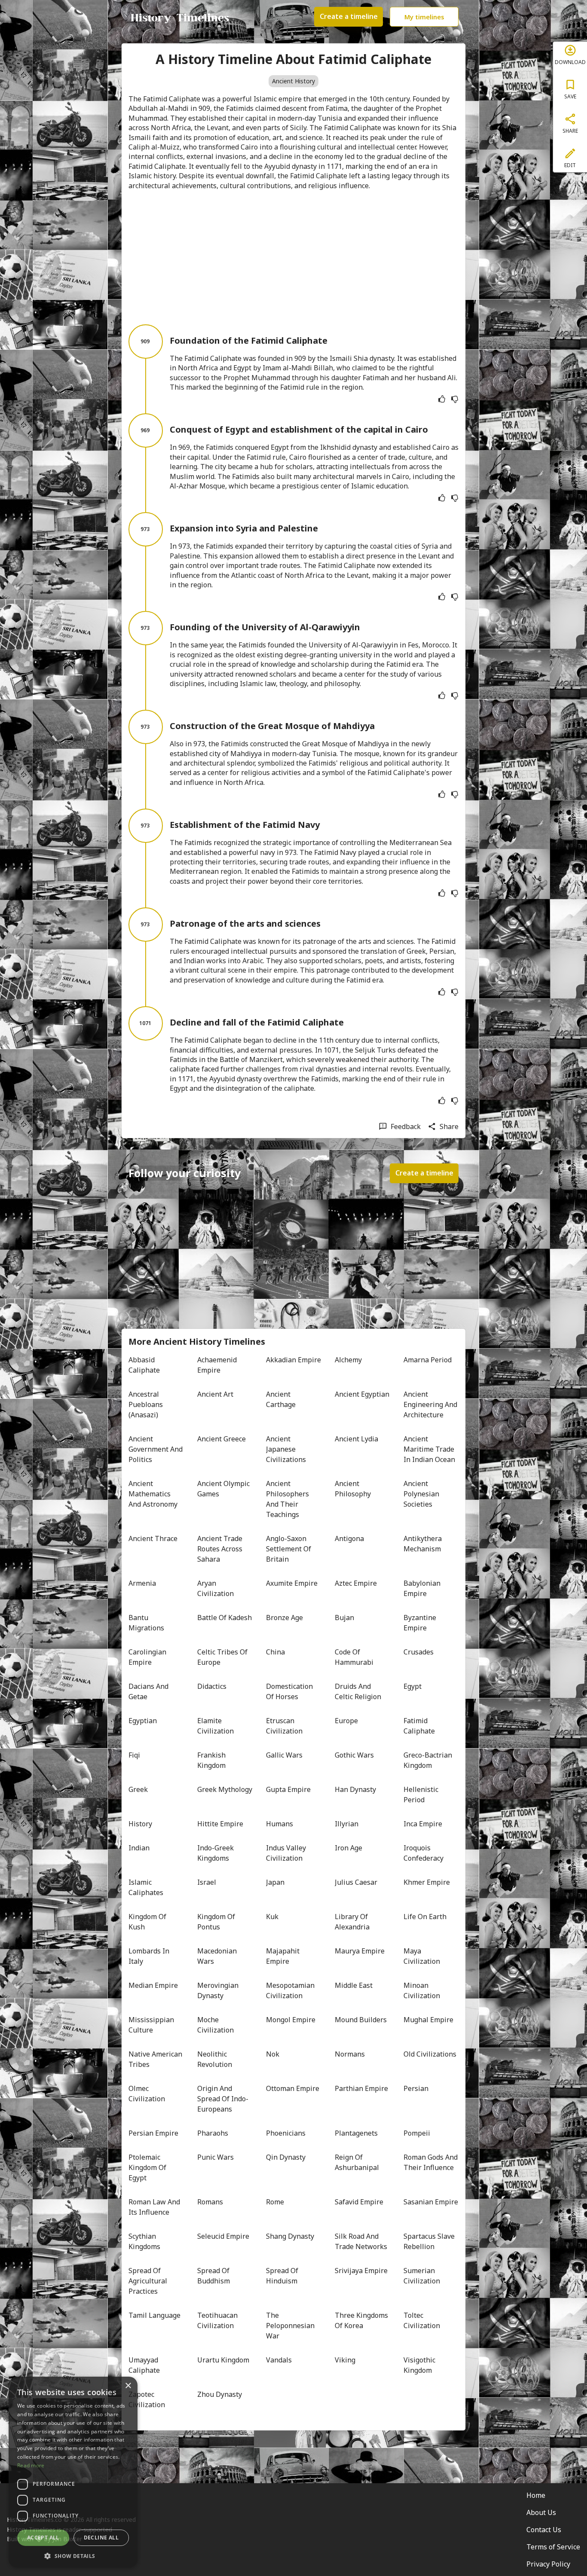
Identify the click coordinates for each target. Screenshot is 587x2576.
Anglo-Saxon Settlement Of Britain (289, 1549)
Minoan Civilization (422, 1990)
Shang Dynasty (290, 2236)
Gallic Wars (284, 1755)
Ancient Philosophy (353, 1489)
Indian (139, 1848)
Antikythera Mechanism (423, 1544)
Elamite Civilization (216, 1726)
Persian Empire (153, 2133)
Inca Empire (423, 1824)
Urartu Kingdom (223, 2360)
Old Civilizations (430, 2054)
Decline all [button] (101, 2538)
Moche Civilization (216, 2025)
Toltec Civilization (422, 2320)
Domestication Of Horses (290, 1691)
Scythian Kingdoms (144, 2241)
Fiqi (134, 1755)
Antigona (349, 1538)
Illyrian (347, 1824)
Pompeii (417, 2133)
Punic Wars (216, 2157)
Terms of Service (553, 2547)
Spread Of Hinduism (283, 2276)
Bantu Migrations (146, 1623)
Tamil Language (154, 2315)
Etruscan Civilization (284, 1726)
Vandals (279, 2360)
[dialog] (73, 2472)
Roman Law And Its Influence (155, 2207)
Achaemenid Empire (218, 1365)
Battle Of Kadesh (225, 1618)
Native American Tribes (156, 2059)
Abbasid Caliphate (144, 1365)
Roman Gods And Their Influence (431, 2162)
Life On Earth (425, 1917)
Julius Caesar (356, 1882)
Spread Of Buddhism (214, 2276)
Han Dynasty (355, 1789)
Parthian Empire (361, 2088)
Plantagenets (356, 2133)
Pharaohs (213, 2133)
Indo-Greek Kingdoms (216, 1853)
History (140, 1824)
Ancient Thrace (153, 1538)
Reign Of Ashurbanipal (357, 2162)
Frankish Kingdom (212, 1760)
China (275, 1652)
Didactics (212, 1686)
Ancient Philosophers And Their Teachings (288, 1499)
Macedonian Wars (218, 1956)
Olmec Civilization (147, 2094)
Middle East (354, 1985)
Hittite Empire (220, 1824)
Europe (346, 1721)
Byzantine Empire (421, 1623)
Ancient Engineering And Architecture (431, 1404)
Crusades (419, 1652)
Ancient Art (215, 1394)
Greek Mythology (225, 1789)
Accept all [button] (43, 2538)
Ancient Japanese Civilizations (286, 1449)
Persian (416, 2088)
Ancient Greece (222, 1439)
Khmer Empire (427, 1882)
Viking (345, 2360)
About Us (541, 2512)
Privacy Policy (548, 2564)
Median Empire (153, 1985)
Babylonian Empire (423, 1588)
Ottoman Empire (293, 2088)
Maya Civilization (422, 1956)
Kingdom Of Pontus (217, 1922)
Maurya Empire (360, 1951)
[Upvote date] (442, 399)
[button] (73, 2555)
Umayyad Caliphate (144, 2365)
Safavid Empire (359, 2202)
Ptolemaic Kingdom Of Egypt (148, 2167)
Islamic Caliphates (146, 1887)
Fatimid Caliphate (419, 1726)
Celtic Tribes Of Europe (223, 1657)
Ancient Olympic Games (224, 1489)
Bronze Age (284, 1618)
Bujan (344, 1618)
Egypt (413, 1686)
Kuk (272, 1917)
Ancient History (293, 81)
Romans (210, 2202)
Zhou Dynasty (220, 2394)
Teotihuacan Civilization (218, 2320)
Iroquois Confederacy (423, 1853)
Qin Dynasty (286, 2157)
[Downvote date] (455, 399)
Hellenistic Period (422, 1795)
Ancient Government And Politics (156, 1449)
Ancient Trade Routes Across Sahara (221, 1549)
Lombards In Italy (150, 1956)
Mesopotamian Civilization (291, 1990)
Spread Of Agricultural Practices (149, 2281)
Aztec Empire (356, 1583)
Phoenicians (286, 2133)
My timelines (424, 17)
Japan (275, 1882)
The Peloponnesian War (291, 2326)
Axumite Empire (292, 1583)
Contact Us (544, 2530)
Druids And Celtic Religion (358, 1691)
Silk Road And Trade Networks (361, 2241)
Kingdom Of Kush (148, 1922)
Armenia (142, 1583)
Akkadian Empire (293, 1360)
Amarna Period (428, 1360)
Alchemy (348, 1360)
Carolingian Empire (148, 1657)
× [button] (128, 2386)
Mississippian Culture (152, 2025)
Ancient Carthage (281, 1399)
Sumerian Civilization (422, 2276)
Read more (31, 2465)
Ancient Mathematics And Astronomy (153, 1494)
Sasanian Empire (431, 2202)
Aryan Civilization (216, 1588)
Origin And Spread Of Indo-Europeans (223, 2099)
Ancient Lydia (356, 1439)
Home (536, 2495)
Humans (280, 1824)
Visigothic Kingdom (420, 2365)
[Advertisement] (293, 257)
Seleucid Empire (223, 2236)
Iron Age (349, 1848)
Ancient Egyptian (362, 1394)
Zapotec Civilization (147, 2399)
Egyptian (143, 1721)
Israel (207, 1882)
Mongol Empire (291, 2020)
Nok (273, 2054)
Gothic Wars (354, 1755)
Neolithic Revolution (215, 2059)
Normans (350, 2054)
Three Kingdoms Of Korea (362, 2320)
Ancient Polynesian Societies (422, 1494)
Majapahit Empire (284, 1956)
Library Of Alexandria (352, 1922)
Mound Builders (361, 2020)
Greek (138, 1789)
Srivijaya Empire (361, 2271)
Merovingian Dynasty (219, 1990)
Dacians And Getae (149, 1691)
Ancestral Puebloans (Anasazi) (147, 1404)
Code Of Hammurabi (354, 1657)
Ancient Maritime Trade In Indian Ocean (430, 1449)
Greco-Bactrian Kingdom (429, 1760)
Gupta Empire (288, 1789)
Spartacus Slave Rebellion (430, 2241)
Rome (275, 2202)
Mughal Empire (428, 2020)
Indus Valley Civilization (287, 1853)
